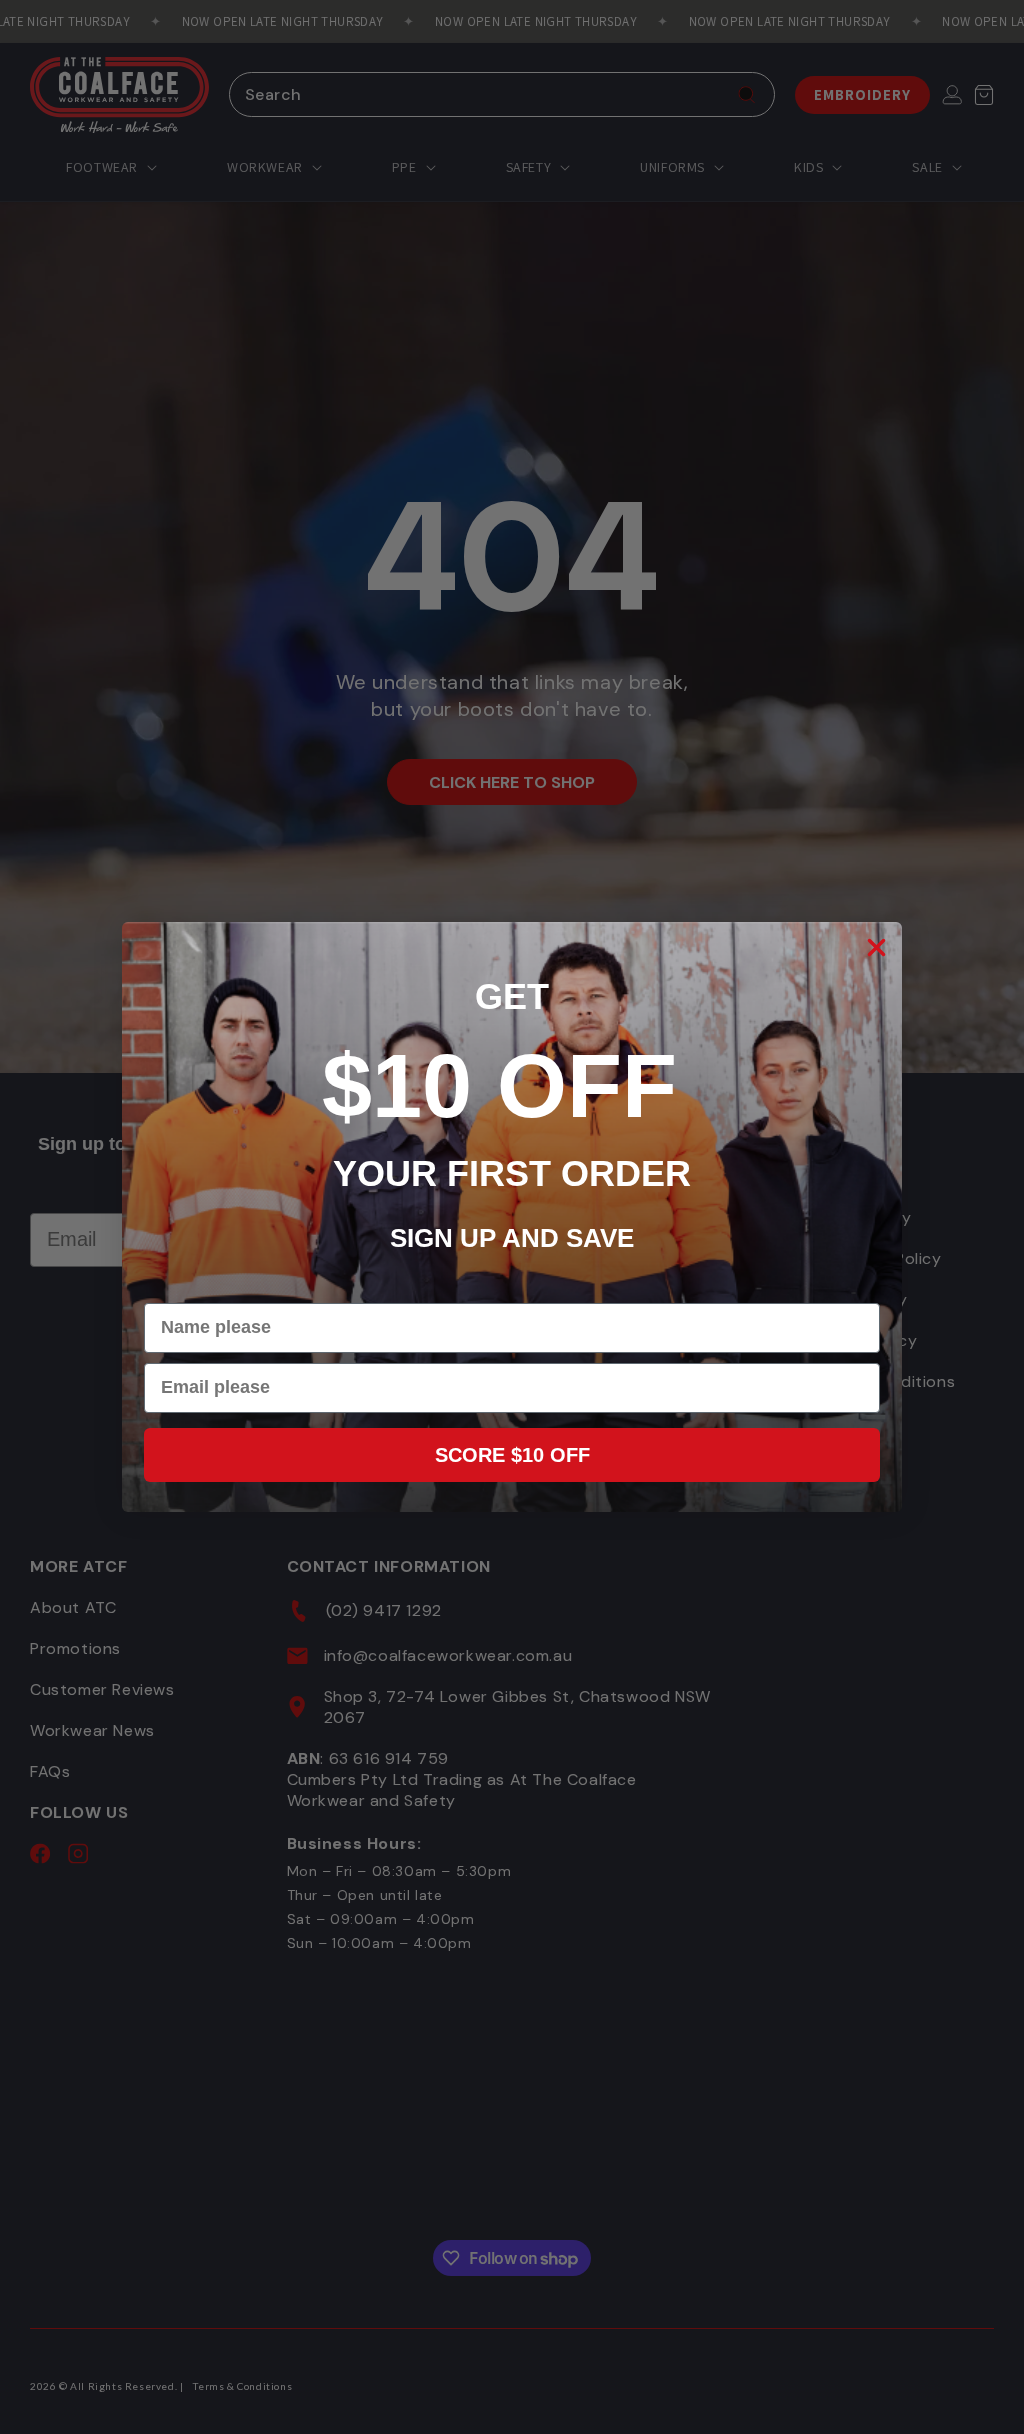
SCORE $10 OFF (512, 1455)
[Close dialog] (876, 947)
